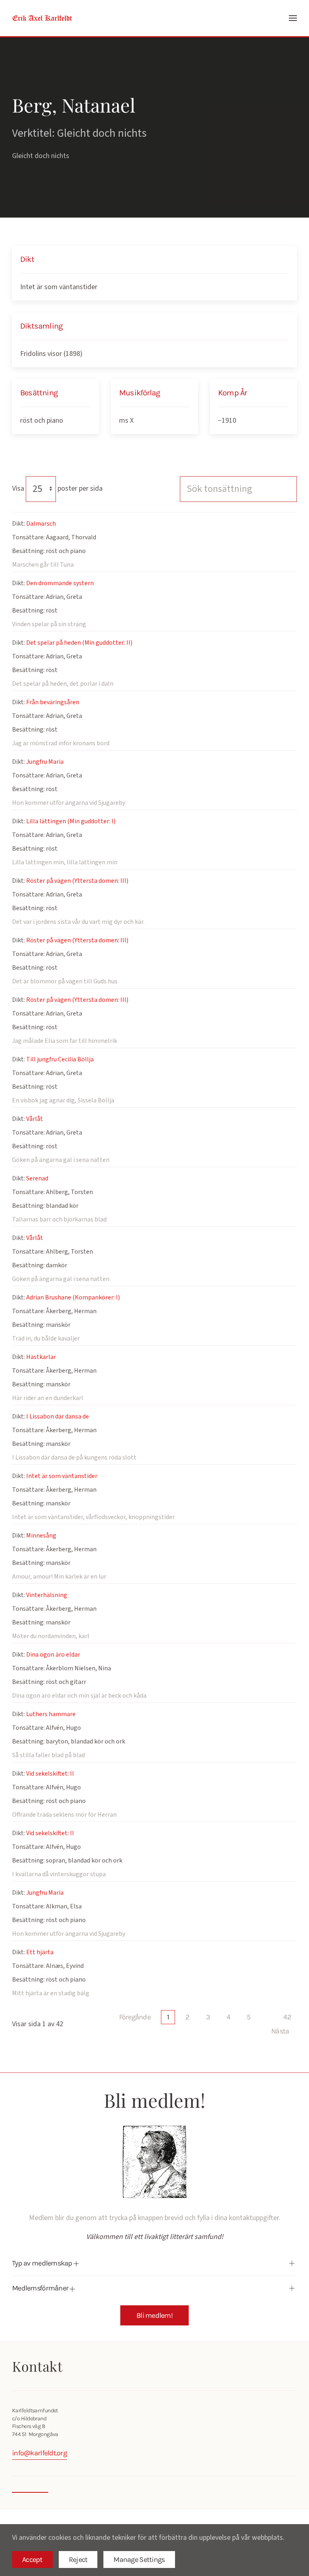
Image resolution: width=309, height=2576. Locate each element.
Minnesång (41, 1536)
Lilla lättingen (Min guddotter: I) (71, 821)
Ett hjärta (40, 1952)
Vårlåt (35, 1119)
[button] (293, 18)
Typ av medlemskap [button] (43, 2263)
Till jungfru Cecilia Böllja (60, 1059)
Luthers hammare (51, 1714)
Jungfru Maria (45, 762)
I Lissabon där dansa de (58, 1416)
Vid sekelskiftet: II (50, 1774)
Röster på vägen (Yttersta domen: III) (77, 881)
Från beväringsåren (53, 702)
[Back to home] (42, 18)
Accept (32, 2560)
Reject (78, 2560)
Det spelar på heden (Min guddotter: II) (79, 643)
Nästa (280, 2031)
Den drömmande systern (60, 583)
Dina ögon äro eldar (53, 1655)
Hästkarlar (41, 1357)
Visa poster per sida (57, 488)
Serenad (37, 1178)
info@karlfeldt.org (39, 2453)
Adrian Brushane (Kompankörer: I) (73, 1297)
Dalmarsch (41, 524)
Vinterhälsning (47, 1595)
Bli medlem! (154, 2315)
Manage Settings (139, 2560)
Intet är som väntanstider (59, 287)
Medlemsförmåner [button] (41, 2288)
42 (287, 2017)
